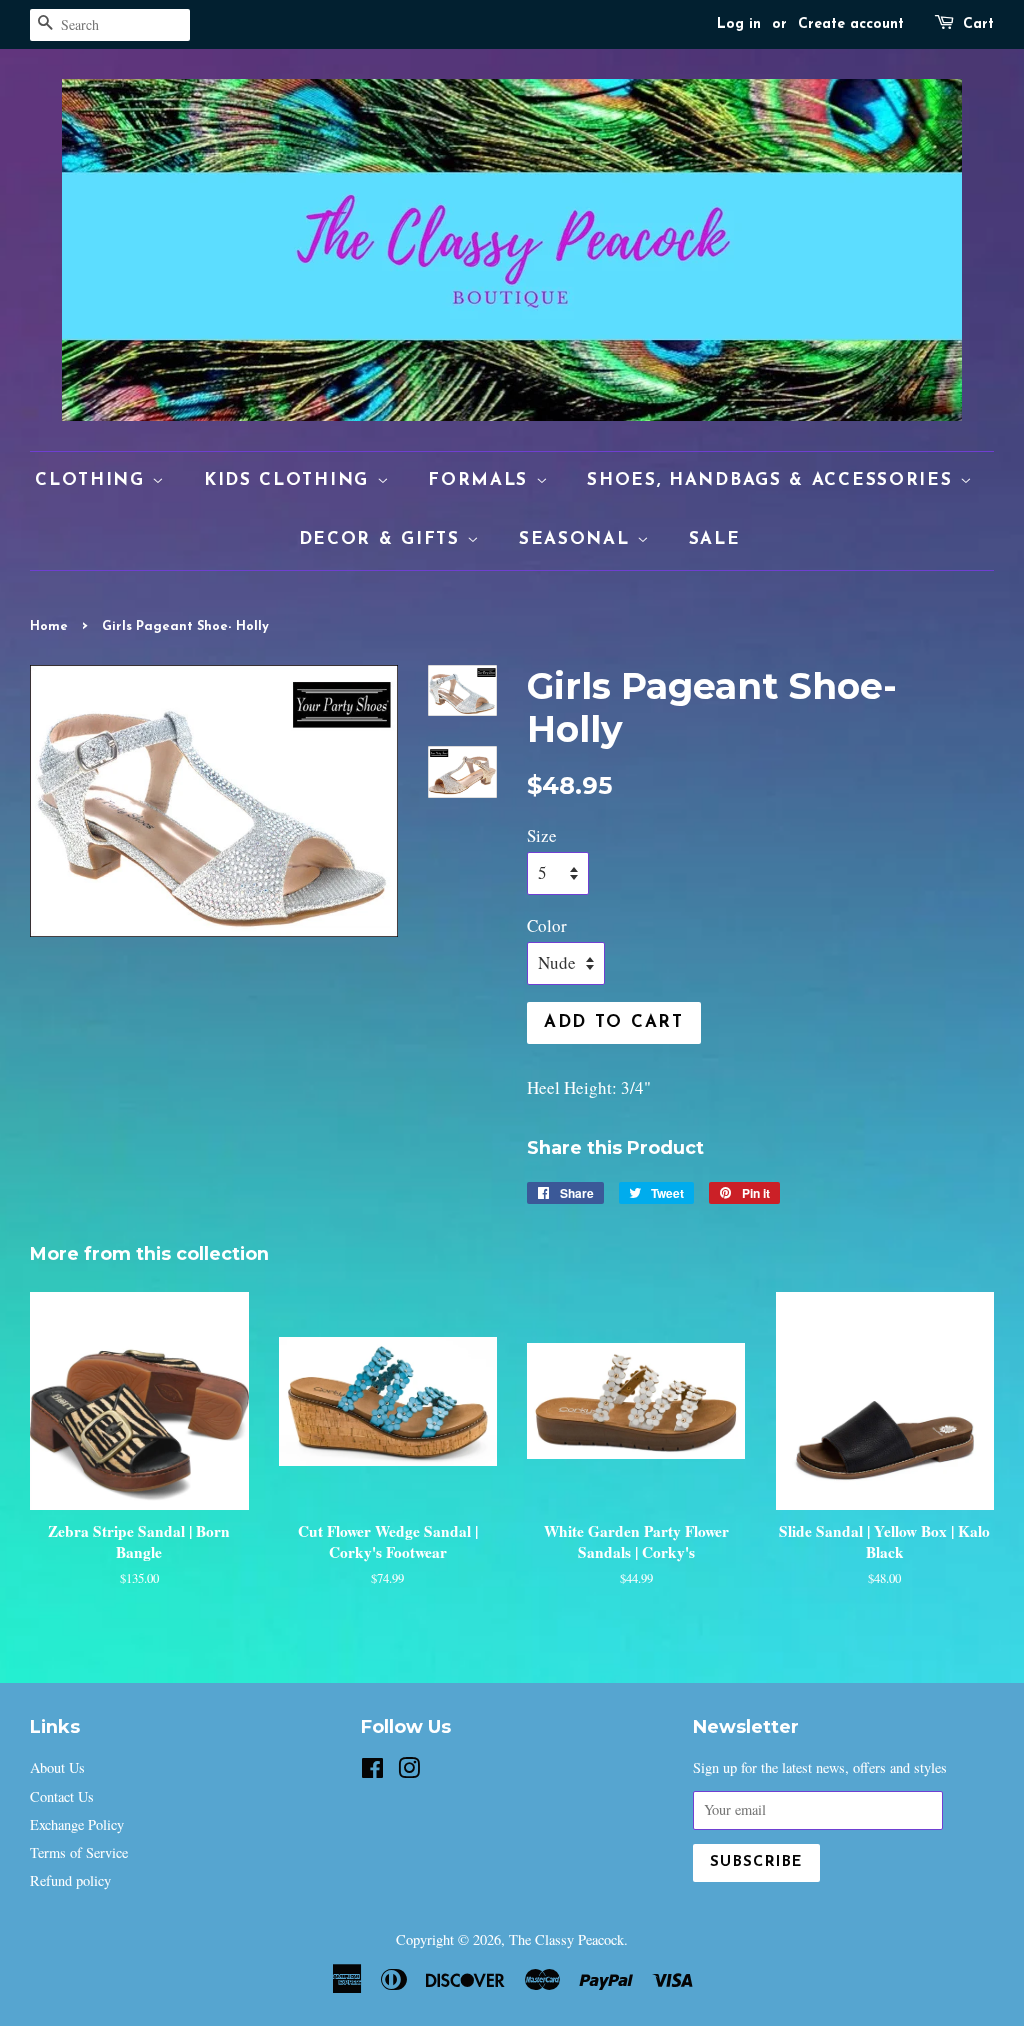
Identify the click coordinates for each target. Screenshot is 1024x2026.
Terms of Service (79, 1852)
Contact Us (62, 1796)
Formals (482, 480)
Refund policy (70, 1880)
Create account (851, 24)
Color (547, 925)
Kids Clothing (290, 480)
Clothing (93, 480)
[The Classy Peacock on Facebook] (372, 1771)
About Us (57, 1767)
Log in (739, 24)
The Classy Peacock (566, 1939)
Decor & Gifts (383, 539)
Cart (978, 24)
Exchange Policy (77, 1824)
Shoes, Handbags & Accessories (773, 480)
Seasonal (578, 539)
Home (49, 626)
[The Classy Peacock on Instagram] (409, 1771)
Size (542, 835)
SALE (715, 539)
